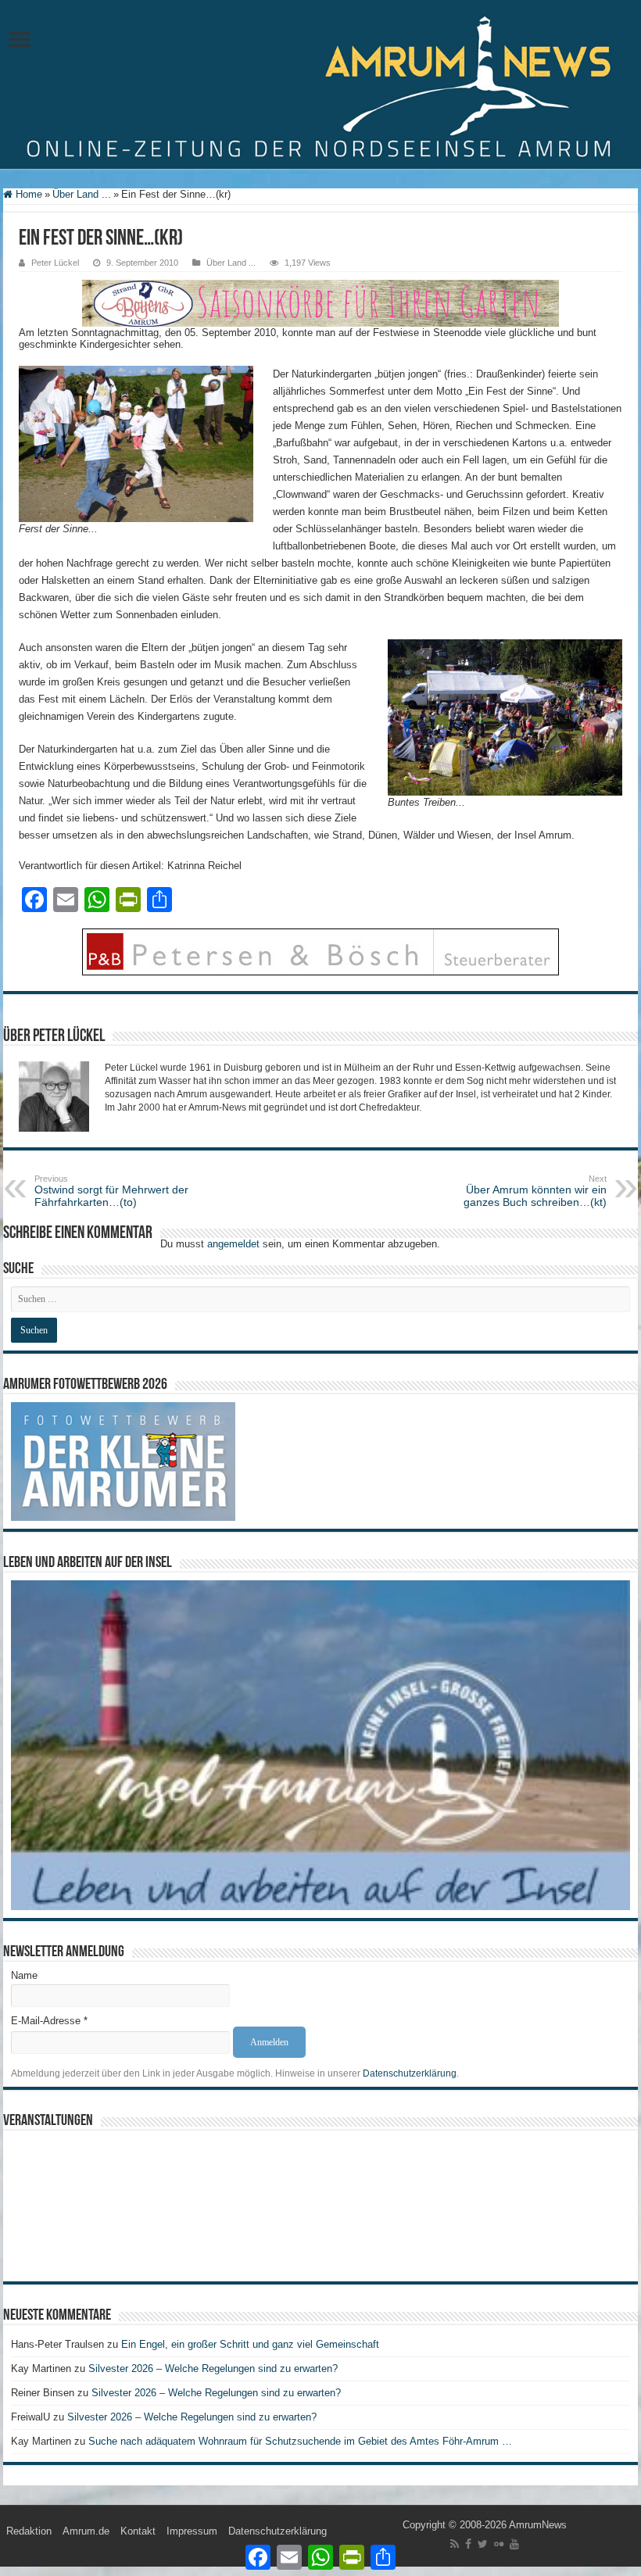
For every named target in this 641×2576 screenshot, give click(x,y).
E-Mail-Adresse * (49, 2021)
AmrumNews (538, 2525)
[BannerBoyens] (320, 303)
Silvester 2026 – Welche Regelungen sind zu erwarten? (215, 2368)
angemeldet (233, 1244)
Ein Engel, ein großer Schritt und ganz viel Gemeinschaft (250, 2344)
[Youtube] (514, 2544)
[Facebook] (468, 2544)
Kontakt (138, 2531)
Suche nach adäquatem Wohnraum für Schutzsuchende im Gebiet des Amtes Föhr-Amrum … (300, 2441)
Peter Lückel (55, 263)
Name (24, 1975)
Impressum (192, 2531)
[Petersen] (320, 952)
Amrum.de (86, 2531)
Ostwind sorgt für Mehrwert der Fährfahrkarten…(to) (111, 1191)
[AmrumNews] (320, 86)
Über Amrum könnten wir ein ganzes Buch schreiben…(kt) (535, 1191)
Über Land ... (82, 194)
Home (27, 194)
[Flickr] (499, 2544)
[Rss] (455, 2544)
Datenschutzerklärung (410, 2073)
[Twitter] (483, 2544)
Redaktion (29, 2531)
